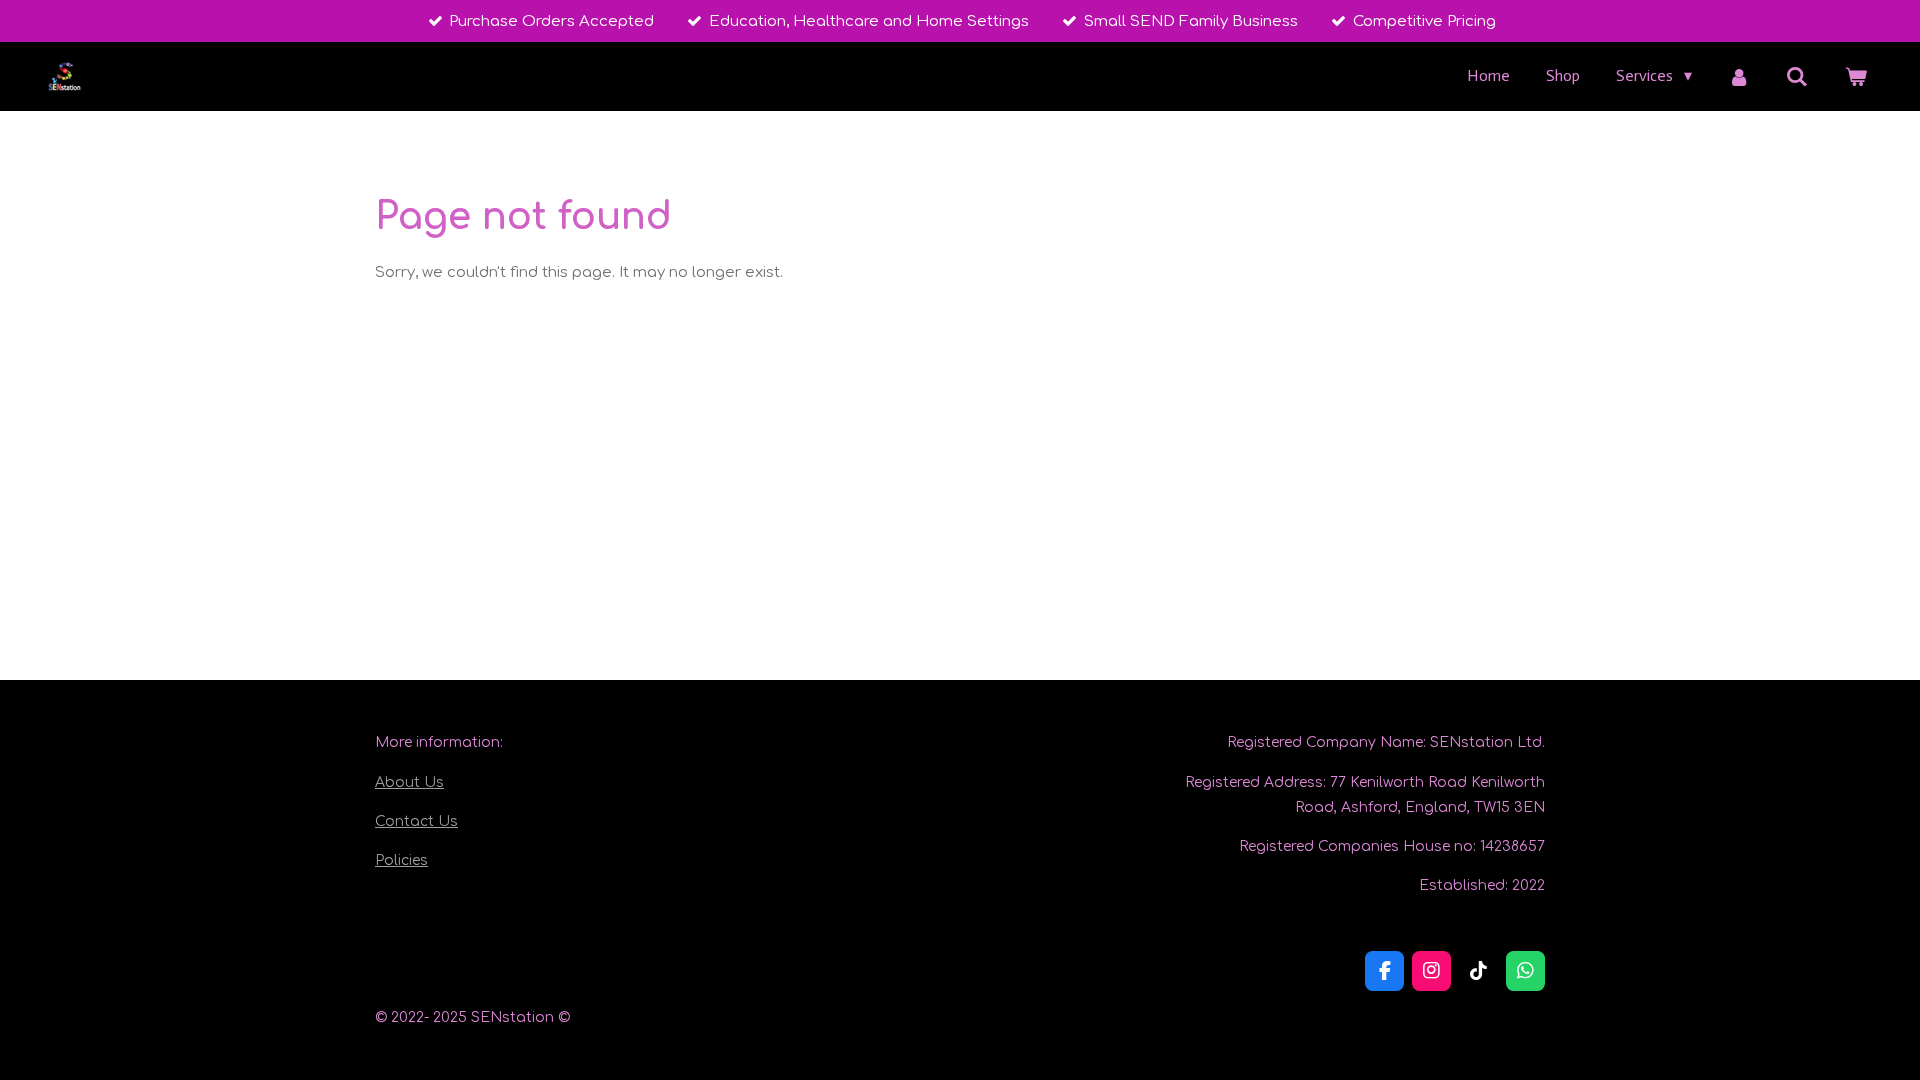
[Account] (1739, 76)
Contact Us (416, 821)
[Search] (1797, 76)
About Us (409, 782)
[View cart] (1856, 76)
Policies (401, 860)
